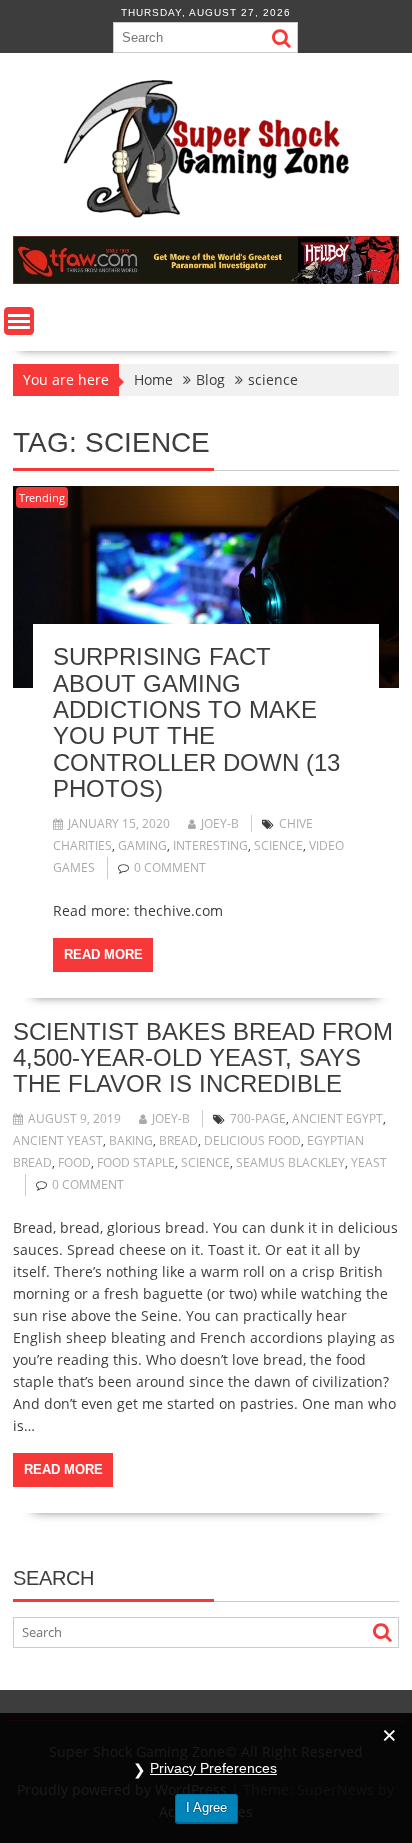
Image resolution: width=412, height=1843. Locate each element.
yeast (369, 1162)
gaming (142, 845)
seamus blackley (290, 1162)
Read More (103, 954)
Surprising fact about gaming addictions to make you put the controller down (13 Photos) (196, 722)
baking (131, 1140)
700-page (258, 1118)
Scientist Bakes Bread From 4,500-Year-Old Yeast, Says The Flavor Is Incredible (203, 1058)
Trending (42, 497)
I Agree (206, 1807)
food (74, 1162)
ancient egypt (337, 1118)
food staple (136, 1162)
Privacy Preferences (213, 1768)
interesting (210, 845)
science (278, 845)
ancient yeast (58, 1140)
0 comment (170, 867)
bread (178, 1140)
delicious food (252, 1140)
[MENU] (19, 321)
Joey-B (220, 823)
